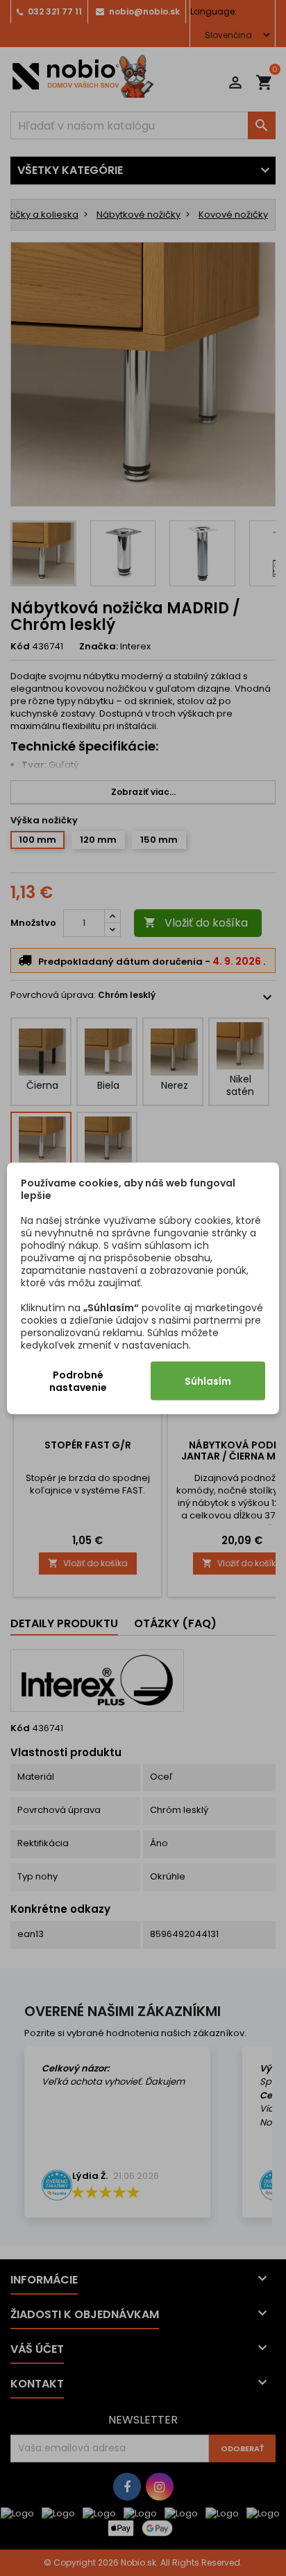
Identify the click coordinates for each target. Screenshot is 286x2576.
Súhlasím (208, 1381)
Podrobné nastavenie (78, 1381)
